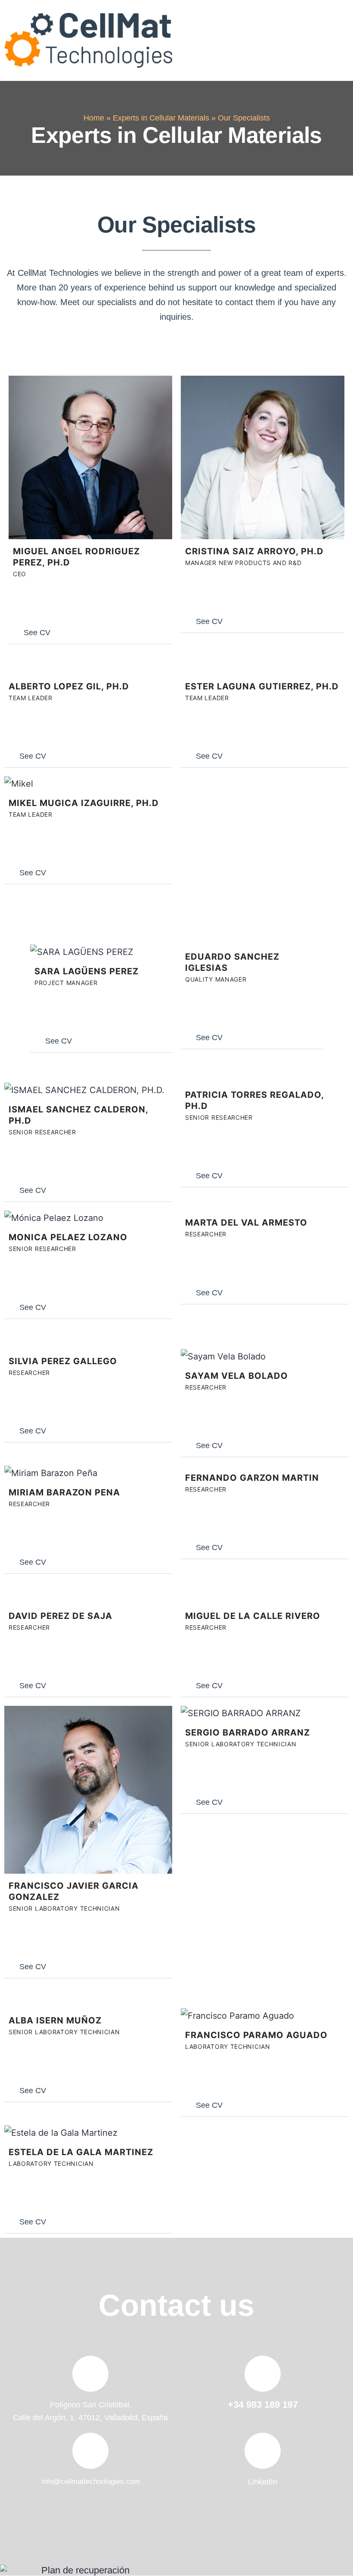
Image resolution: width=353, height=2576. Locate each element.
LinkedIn (263, 2482)
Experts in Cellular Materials (161, 118)
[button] (337, 40)
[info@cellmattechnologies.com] (90, 2451)
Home (94, 118)
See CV (37, 633)
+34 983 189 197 (263, 2405)
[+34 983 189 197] (263, 2374)
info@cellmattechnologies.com (91, 2482)
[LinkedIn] (263, 2451)
